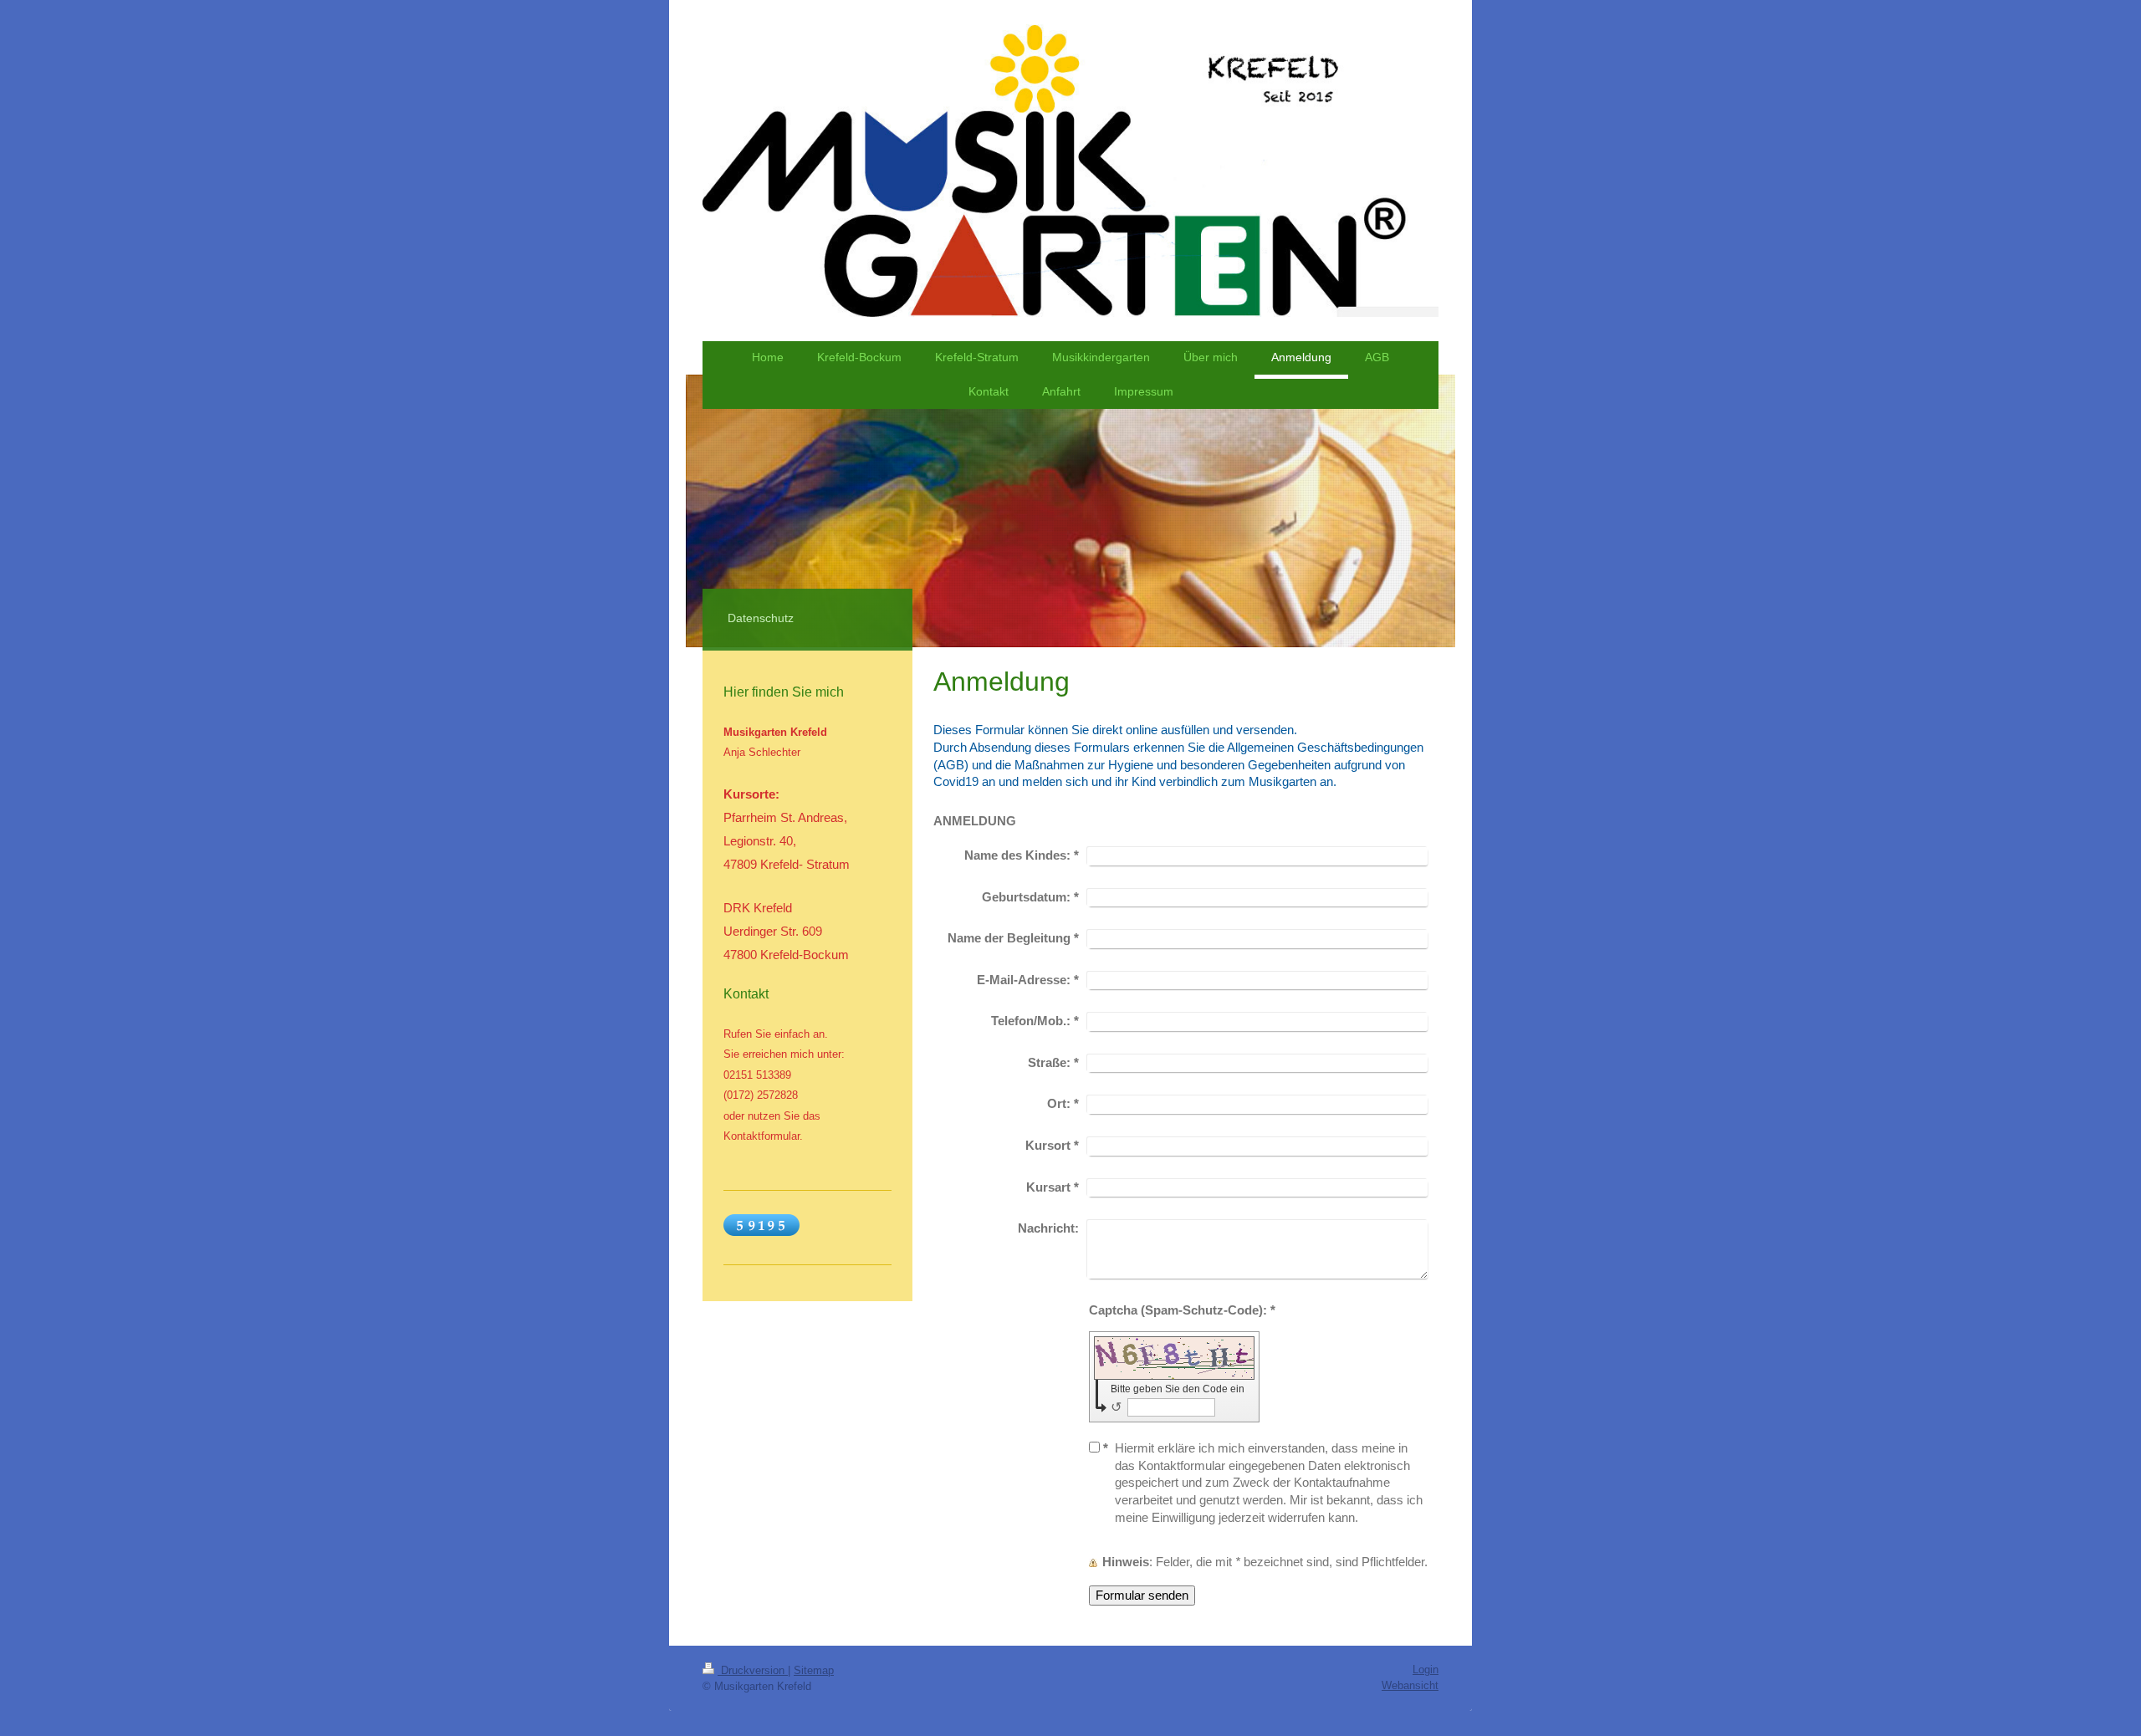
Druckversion (753, 1670)
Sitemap (814, 1670)
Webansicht (1410, 1685)
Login (1426, 1670)
